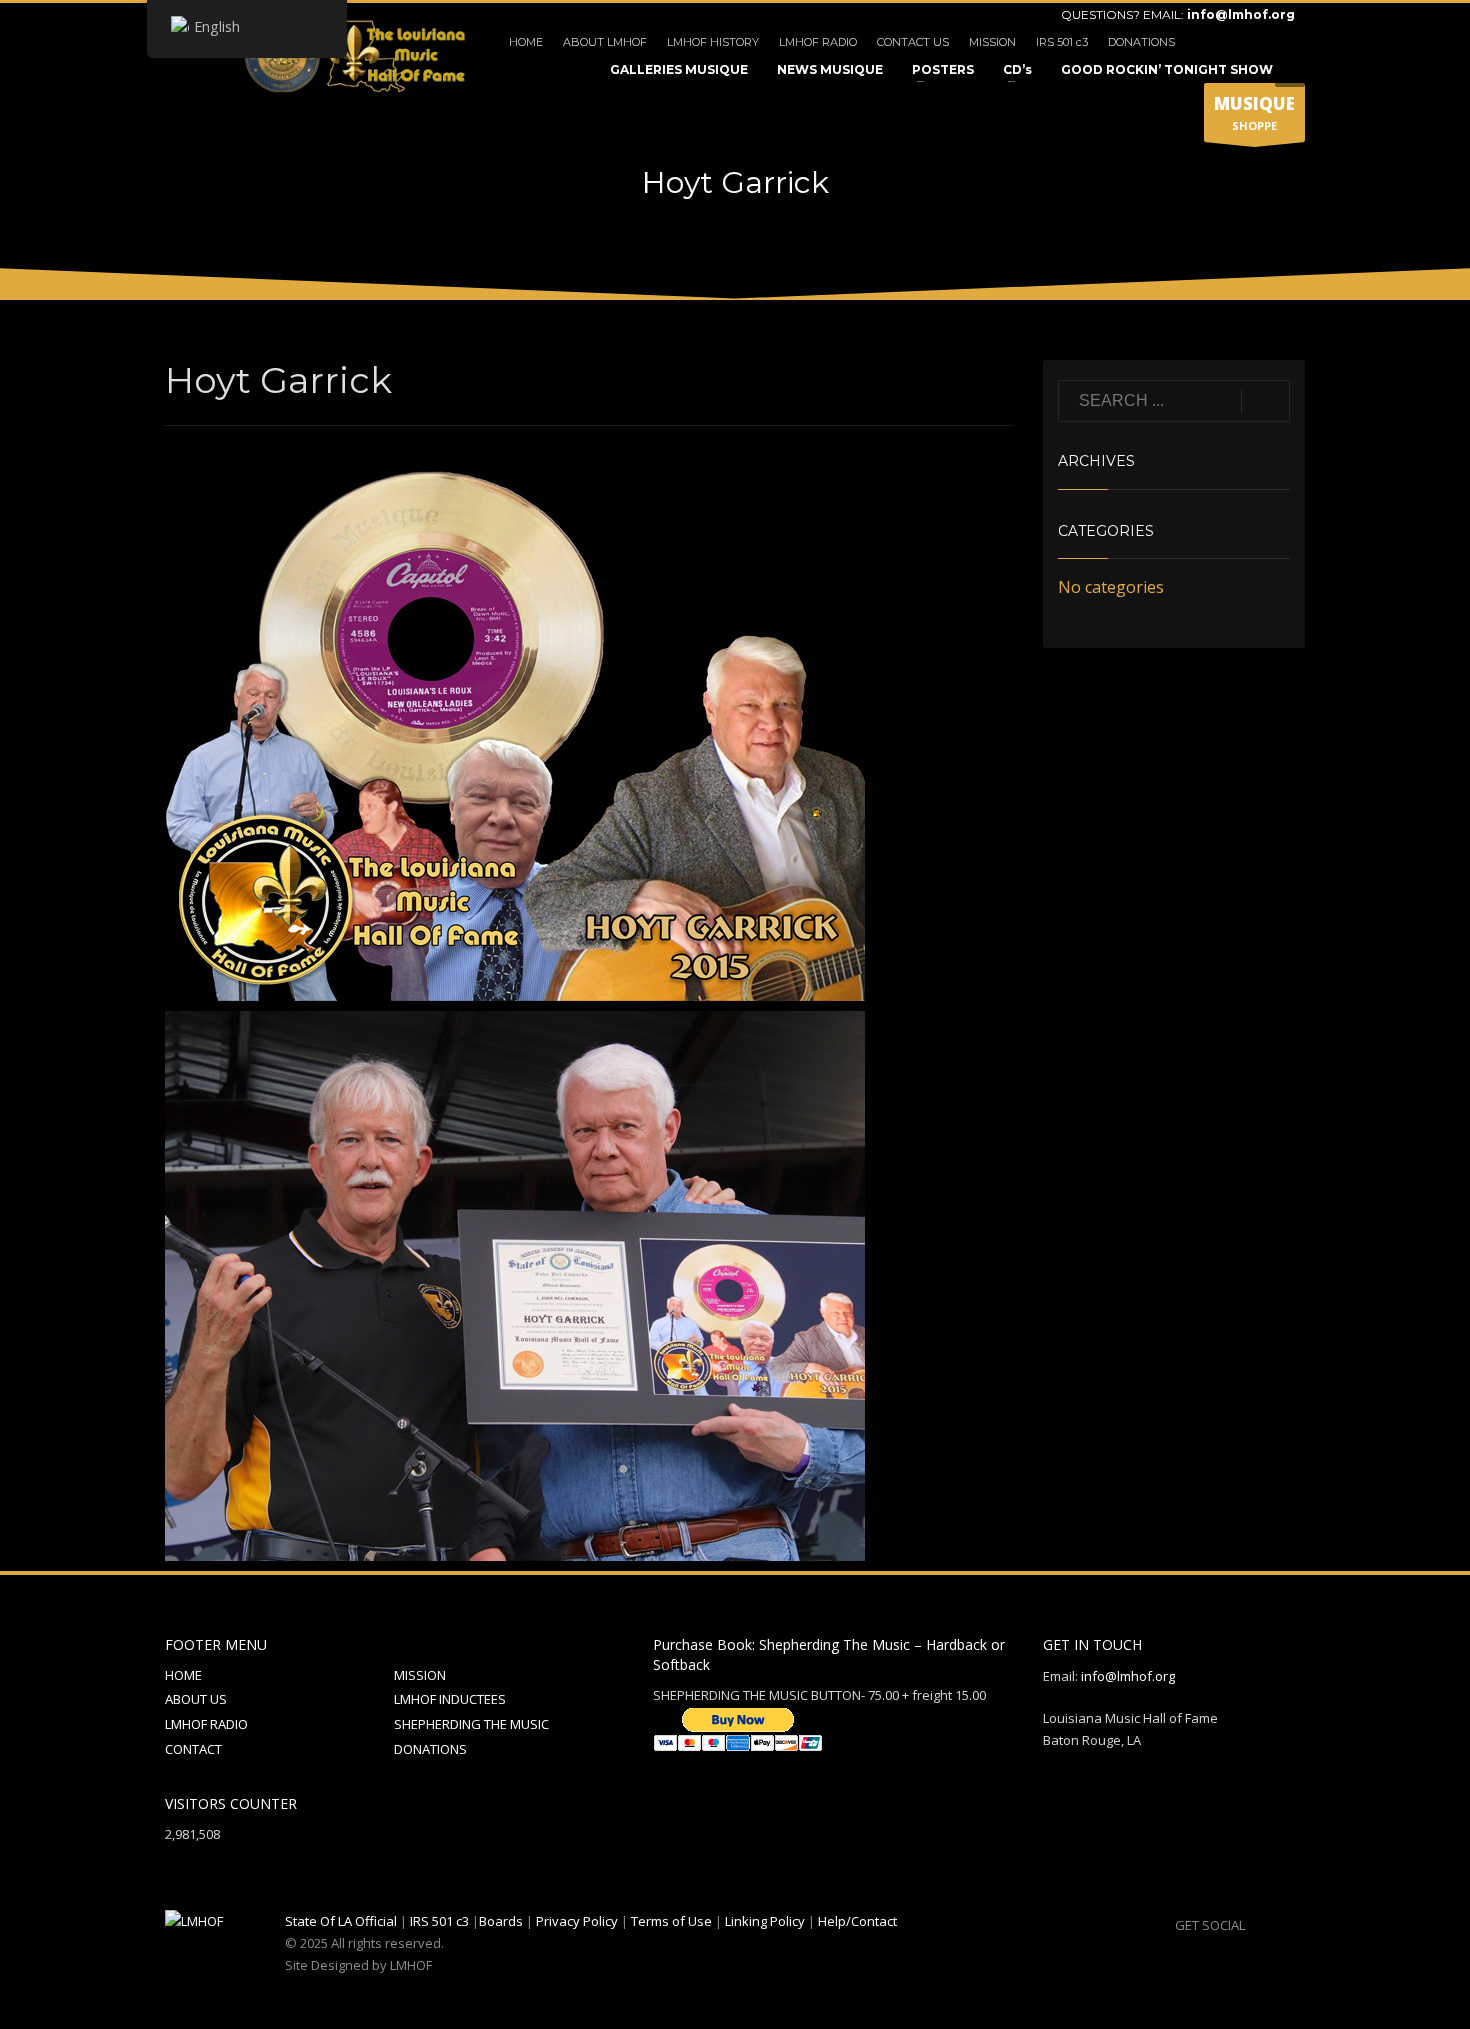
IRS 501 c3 (1062, 42)
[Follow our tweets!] (1290, 1925)
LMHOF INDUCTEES (450, 1699)
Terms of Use (671, 1921)
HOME (526, 42)
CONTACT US (913, 42)
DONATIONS (1141, 42)
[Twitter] (1250, 42)
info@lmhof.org (1241, 14)
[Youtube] (1280, 42)
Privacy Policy (577, 1921)
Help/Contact (857, 1921)
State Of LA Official (341, 1921)
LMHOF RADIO (818, 42)
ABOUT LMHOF (605, 42)
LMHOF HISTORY (713, 42)
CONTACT (193, 1749)
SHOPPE (1254, 112)
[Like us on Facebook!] (1260, 1925)
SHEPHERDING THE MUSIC (471, 1724)
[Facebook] (1220, 42)
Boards (501, 1921)
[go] (1265, 402)
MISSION (992, 42)
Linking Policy (765, 1921)
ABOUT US (196, 1699)
